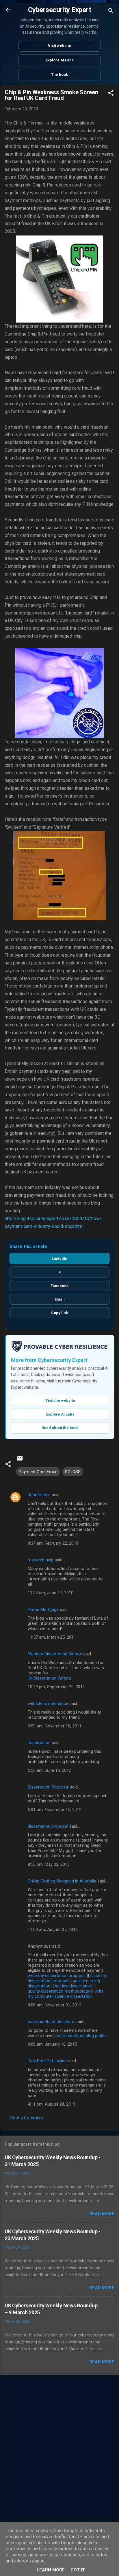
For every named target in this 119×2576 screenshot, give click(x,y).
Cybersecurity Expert (59, 10)
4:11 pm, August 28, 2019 (52, 2104)
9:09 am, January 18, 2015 (52, 2044)
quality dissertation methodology (59, 1991)
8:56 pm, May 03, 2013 (49, 1864)
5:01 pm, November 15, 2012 (55, 1810)
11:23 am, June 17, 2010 (51, 1593)
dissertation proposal (48, 1826)
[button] (111, 94)
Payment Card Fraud (38, 1472)
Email (60, 1299)
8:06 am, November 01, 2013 (55, 2005)
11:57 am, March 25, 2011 (52, 1637)
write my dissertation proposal (57, 1976)
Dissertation (39, 1743)
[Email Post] (20, 1460)
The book (59, 75)
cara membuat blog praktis (82, 2036)
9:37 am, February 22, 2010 (53, 1543)
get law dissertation (74, 1986)
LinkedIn (59, 1259)
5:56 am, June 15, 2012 (49, 1770)
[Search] (111, 12)
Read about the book (60, 1428)
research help (41, 1560)
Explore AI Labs (60, 60)
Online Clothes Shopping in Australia (62, 1881)
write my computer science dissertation (66, 1994)
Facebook (59, 1286)
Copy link (59, 1313)
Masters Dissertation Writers (55, 1654)
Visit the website (60, 1400)
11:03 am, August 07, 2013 (53, 1929)
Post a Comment (27, 2118)
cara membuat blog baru (51, 2022)
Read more (102, 2214)
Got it (78, 2570)
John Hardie (39, 1495)
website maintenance (48, 1703)
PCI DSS (73, 1472)
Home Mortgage (43, 1610)
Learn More (51, 2570)
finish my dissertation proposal (67, 1978)
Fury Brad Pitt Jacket (47, 2061)
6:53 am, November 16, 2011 (55, 1726)
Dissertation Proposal (48, 1787)
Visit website (59, 46)
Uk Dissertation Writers (49, 1678)
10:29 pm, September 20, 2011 (56, 1687)
